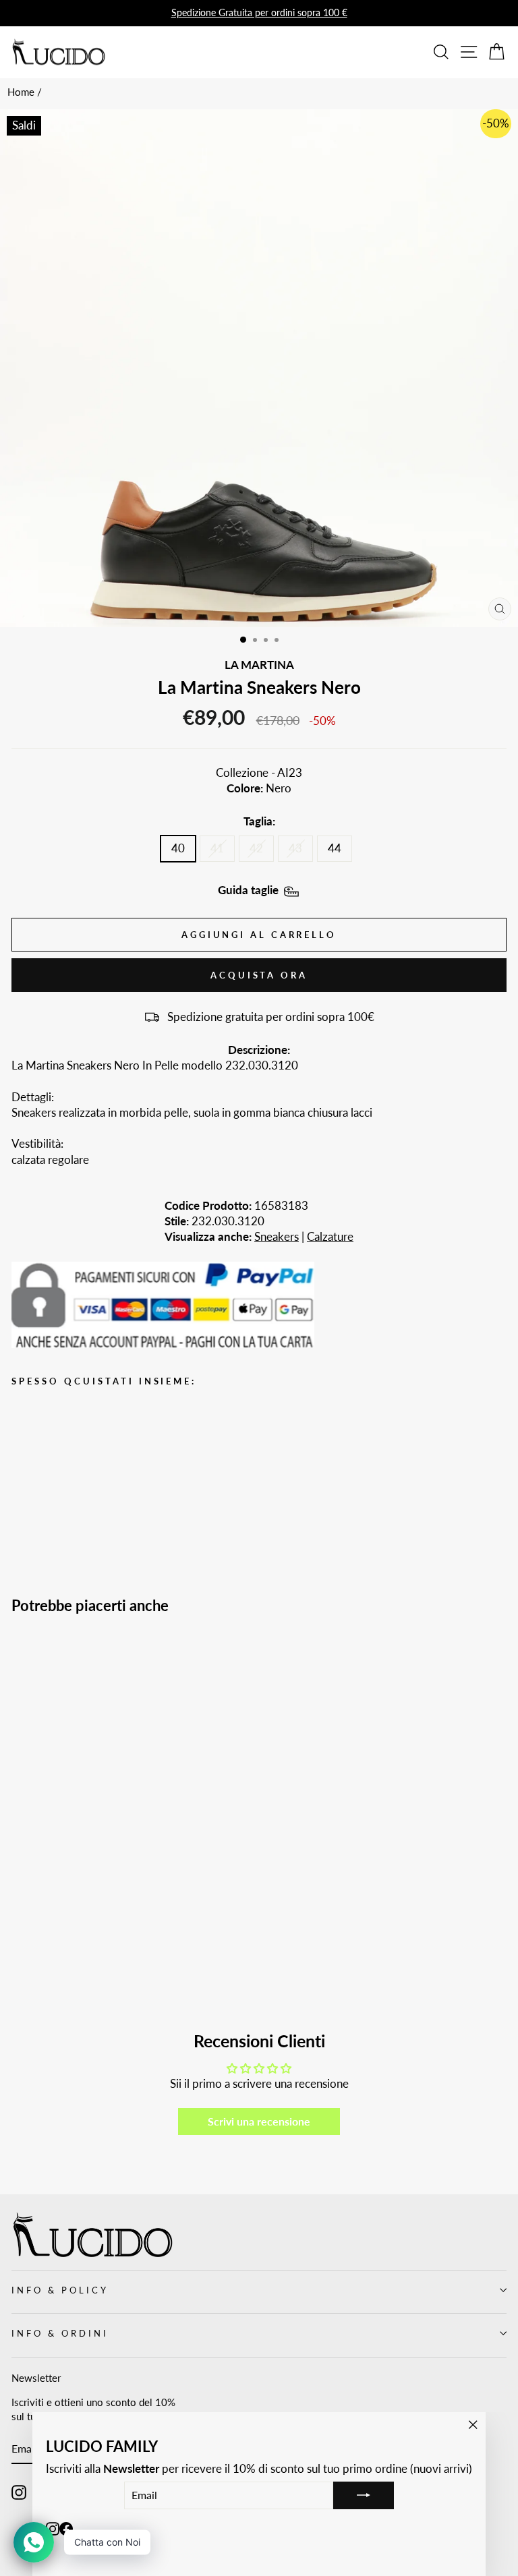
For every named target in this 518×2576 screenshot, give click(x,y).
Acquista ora (259, 975)
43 (295, 848)
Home (21, 92)
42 (256, 848)
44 (335, 848)
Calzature (330, 1237)
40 (178, 848)
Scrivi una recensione (259, 2121)
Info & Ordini (60, 2333)
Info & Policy (60, 2290)
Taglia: (259, 821)
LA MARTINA (259, 665)
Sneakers (277, 1237)
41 (217, 848)
